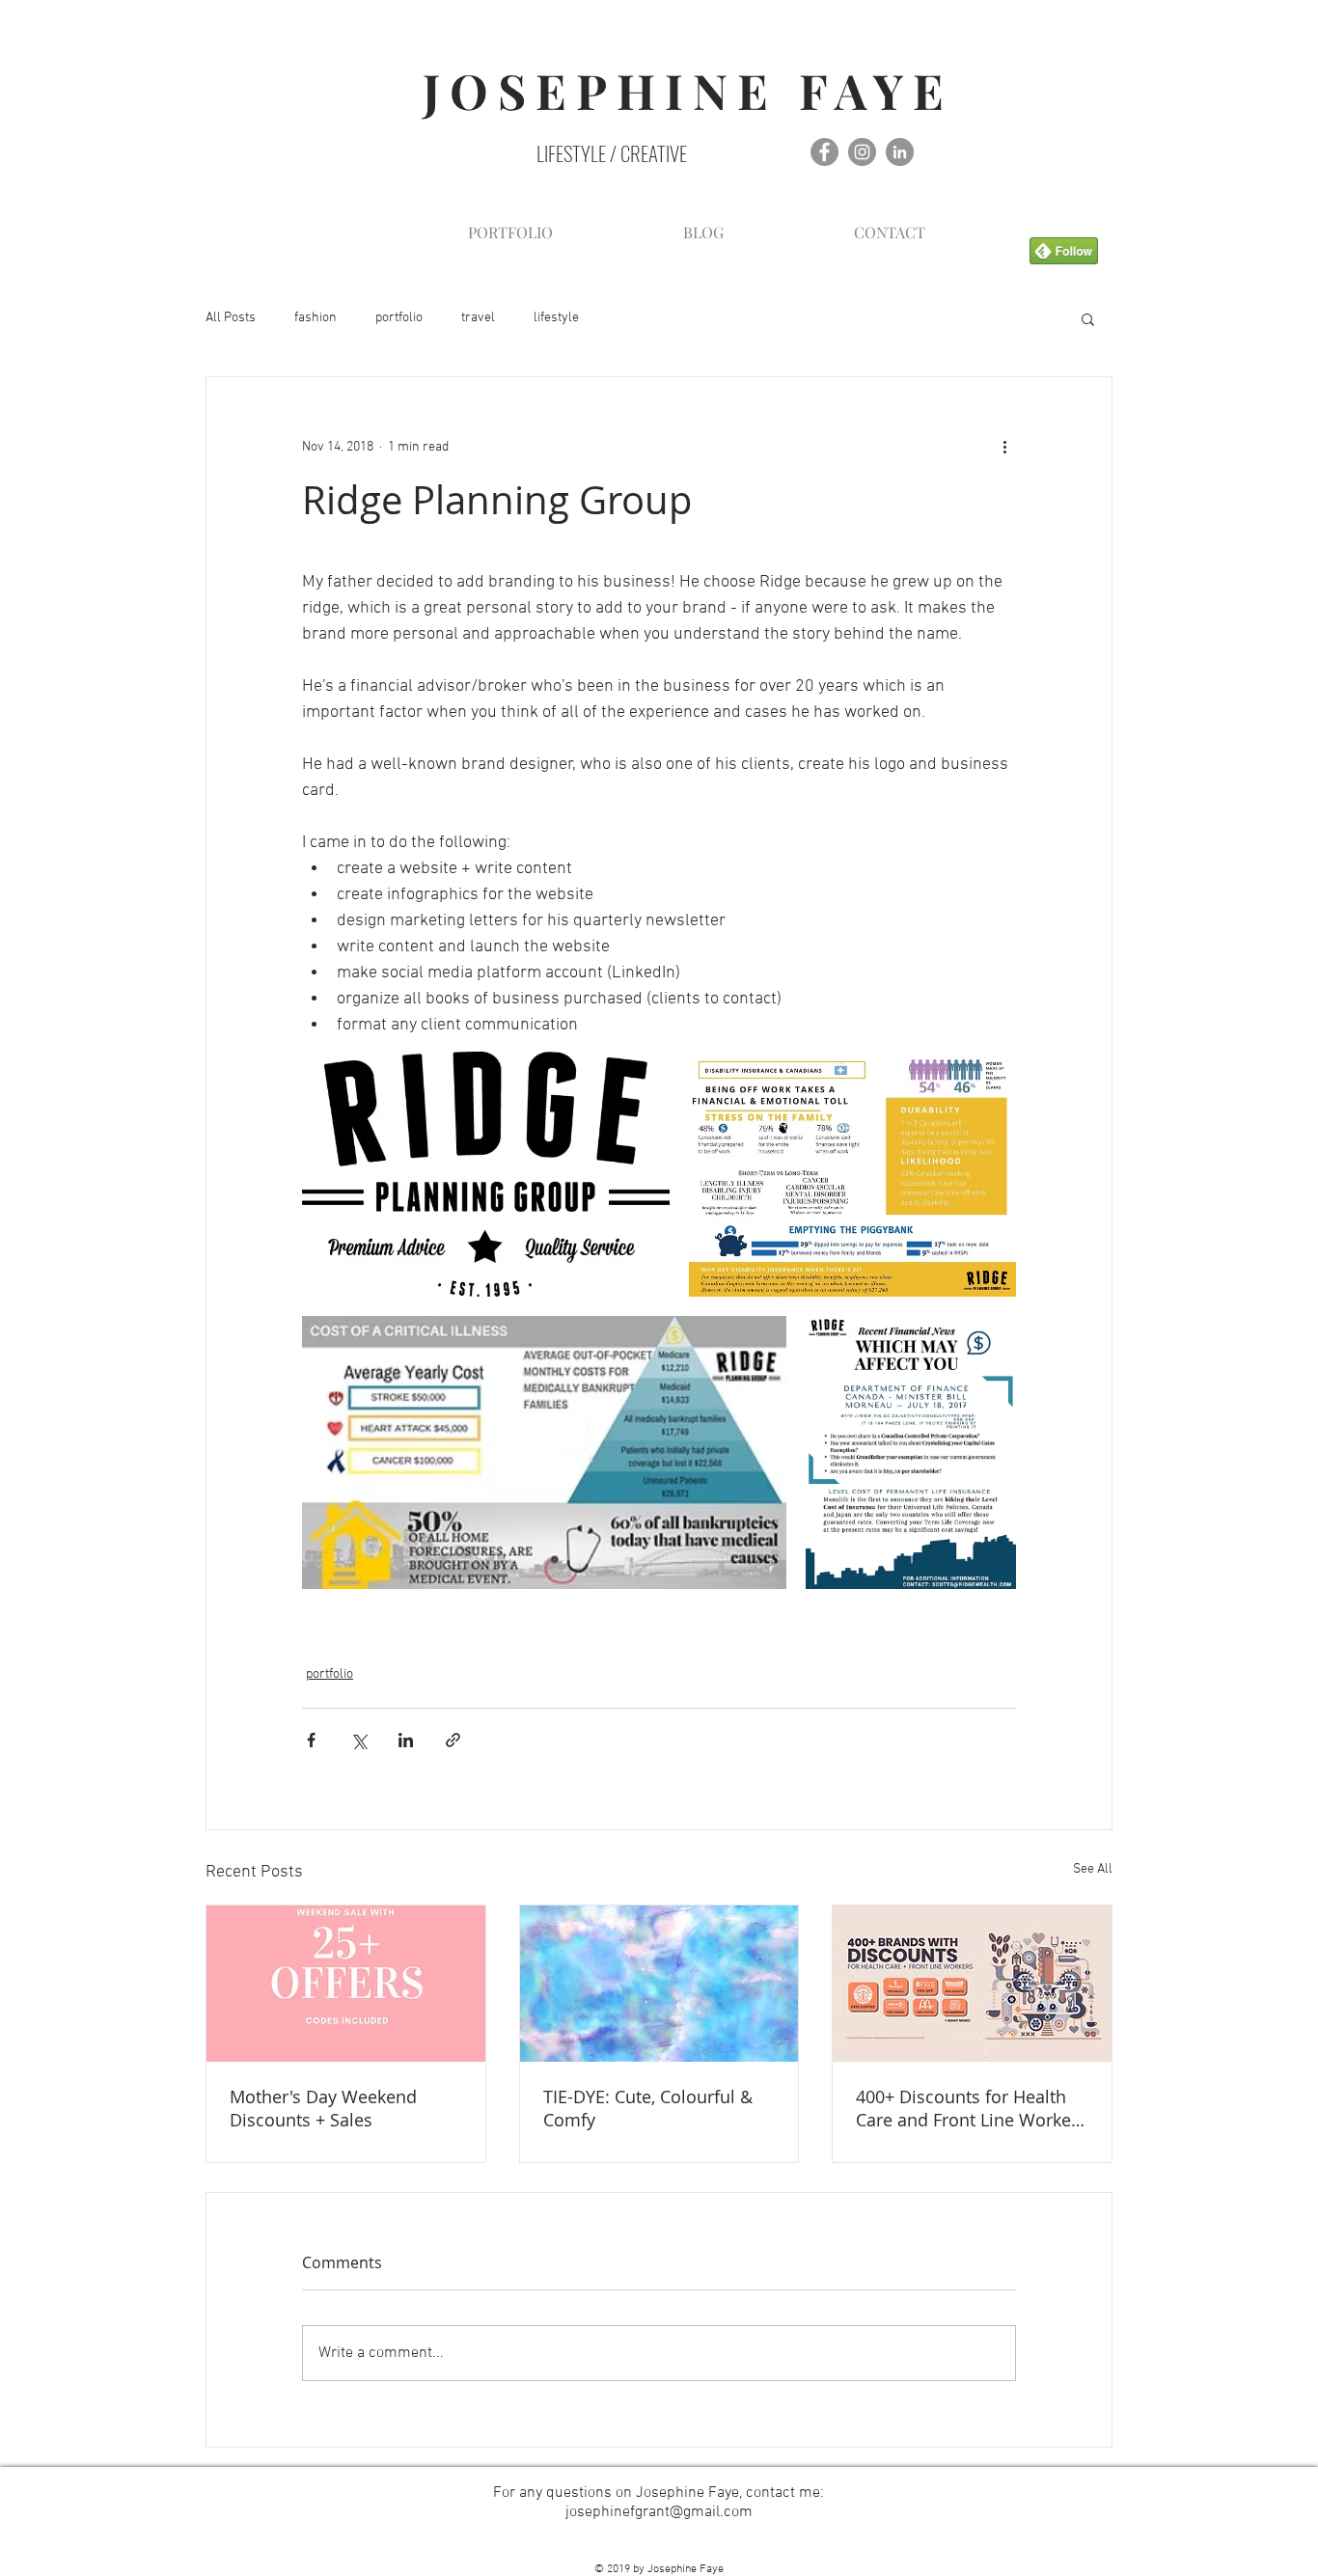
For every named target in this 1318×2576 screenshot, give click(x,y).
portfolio (399, 318)
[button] (1088, 318)
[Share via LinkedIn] (406, 1740)
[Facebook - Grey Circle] (824, 152)
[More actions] (1004, 447)
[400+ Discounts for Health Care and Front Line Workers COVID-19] (972, 1984)
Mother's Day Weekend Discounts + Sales (323, 2108)
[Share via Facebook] (311, 1740)
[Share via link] (453, 1740)
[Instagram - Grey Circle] (862, 152)
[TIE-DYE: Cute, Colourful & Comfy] (659, 1984)
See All (1093, 1869)
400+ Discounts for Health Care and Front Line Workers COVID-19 (971, 2108)
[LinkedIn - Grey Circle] (900, 152)
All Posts (231, 318)
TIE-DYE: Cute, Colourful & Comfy (648, 2108)
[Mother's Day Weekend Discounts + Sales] (346, 1984)
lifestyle (556, 318)
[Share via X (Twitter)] (358, 1740)
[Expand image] (486, 1174)
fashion (316, 318)
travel (478, 318)
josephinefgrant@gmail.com (659, 2512)
